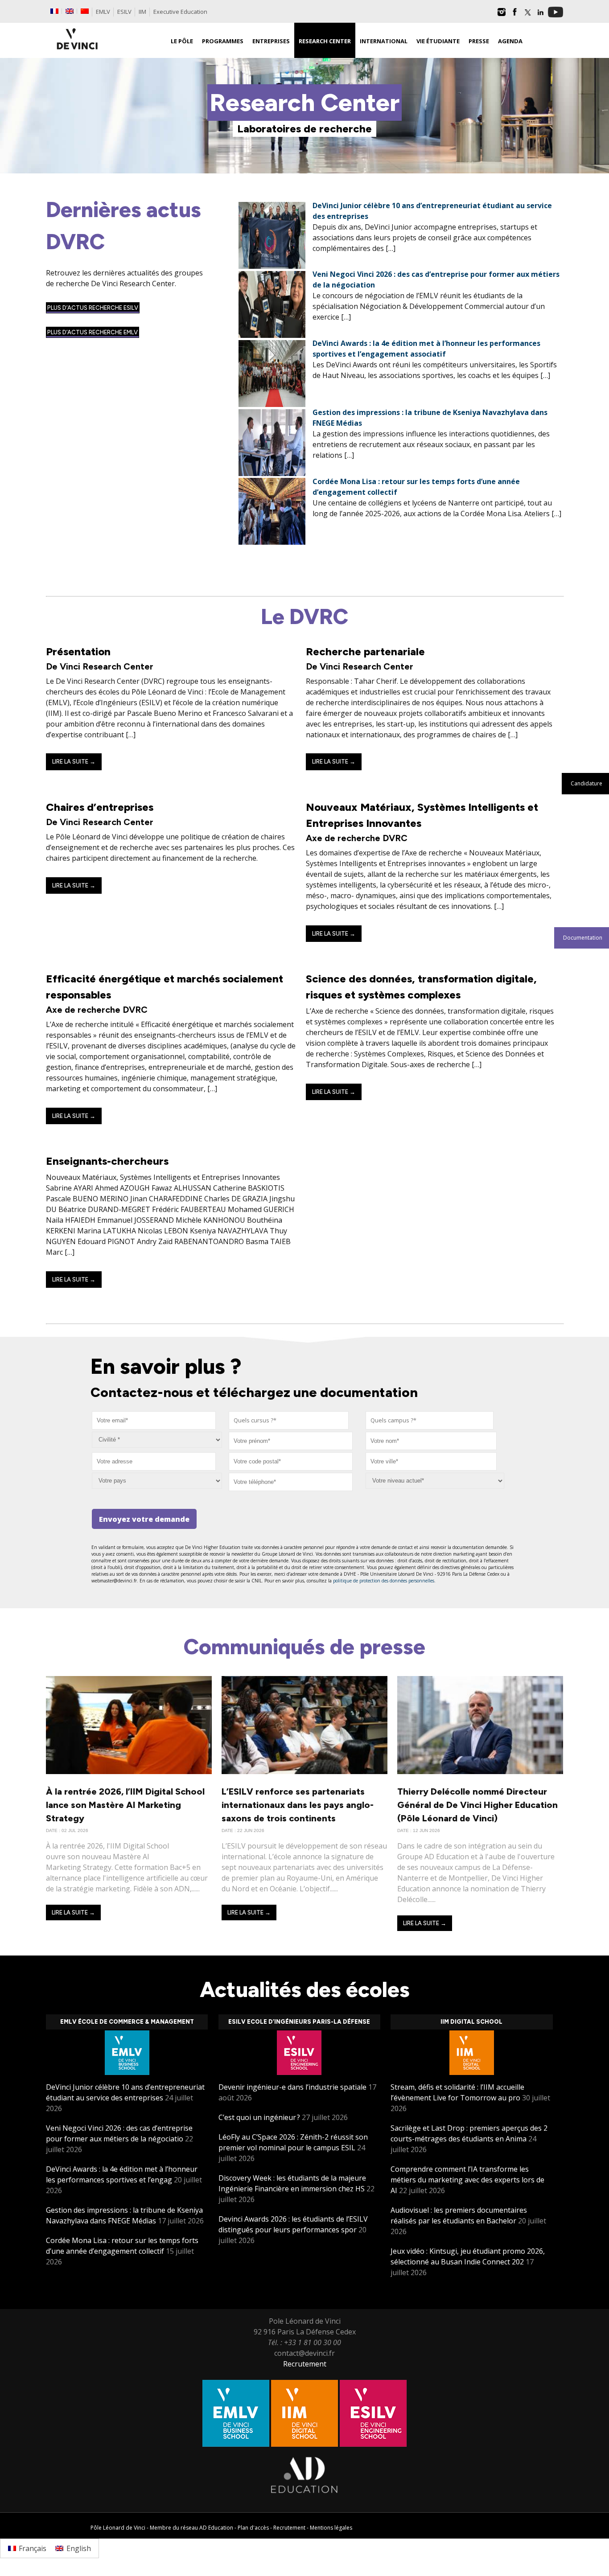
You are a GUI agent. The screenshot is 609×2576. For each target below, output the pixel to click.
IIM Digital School (471, 2022)
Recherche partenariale (365, 651)
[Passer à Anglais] (70, 11)
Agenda (510, 41)
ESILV (124, 12)
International (384, 41)
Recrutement (305, 2364)
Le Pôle (182, 41)
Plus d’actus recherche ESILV (93, 308)
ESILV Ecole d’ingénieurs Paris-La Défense (299, 2022)
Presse (479, 41)
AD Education (216, 2528)
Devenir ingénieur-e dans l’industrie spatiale (292, 2087)
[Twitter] (527, 15)
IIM (142, 12)
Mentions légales (331, 2528)
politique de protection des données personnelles (384, 1581)
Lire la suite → (74, 762)
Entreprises (271, 41)
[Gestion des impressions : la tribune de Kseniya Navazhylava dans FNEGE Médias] (272, 473)
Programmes (223, 41)
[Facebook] (514, 15)
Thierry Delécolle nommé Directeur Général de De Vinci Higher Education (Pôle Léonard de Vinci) (477, 1805)
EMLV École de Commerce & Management (127, 2022)
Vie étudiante (438, 41)
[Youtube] (556, 15)
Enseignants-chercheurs (107, 1161)
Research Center (325, 41)
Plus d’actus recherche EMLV (93, 332)
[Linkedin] (540, 15)
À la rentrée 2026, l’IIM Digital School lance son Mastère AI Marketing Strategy (125, 1805)
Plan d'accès (253, 2528)
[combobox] (289, 1420)
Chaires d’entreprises (100, 807)
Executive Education (180, 12)
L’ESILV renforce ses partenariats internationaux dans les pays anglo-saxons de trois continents (298, 1805)
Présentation (78, 651)
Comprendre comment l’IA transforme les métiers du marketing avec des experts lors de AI (467, 2180)
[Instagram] (502, 15)
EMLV (103, 12)
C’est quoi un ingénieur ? (259, 2117)
